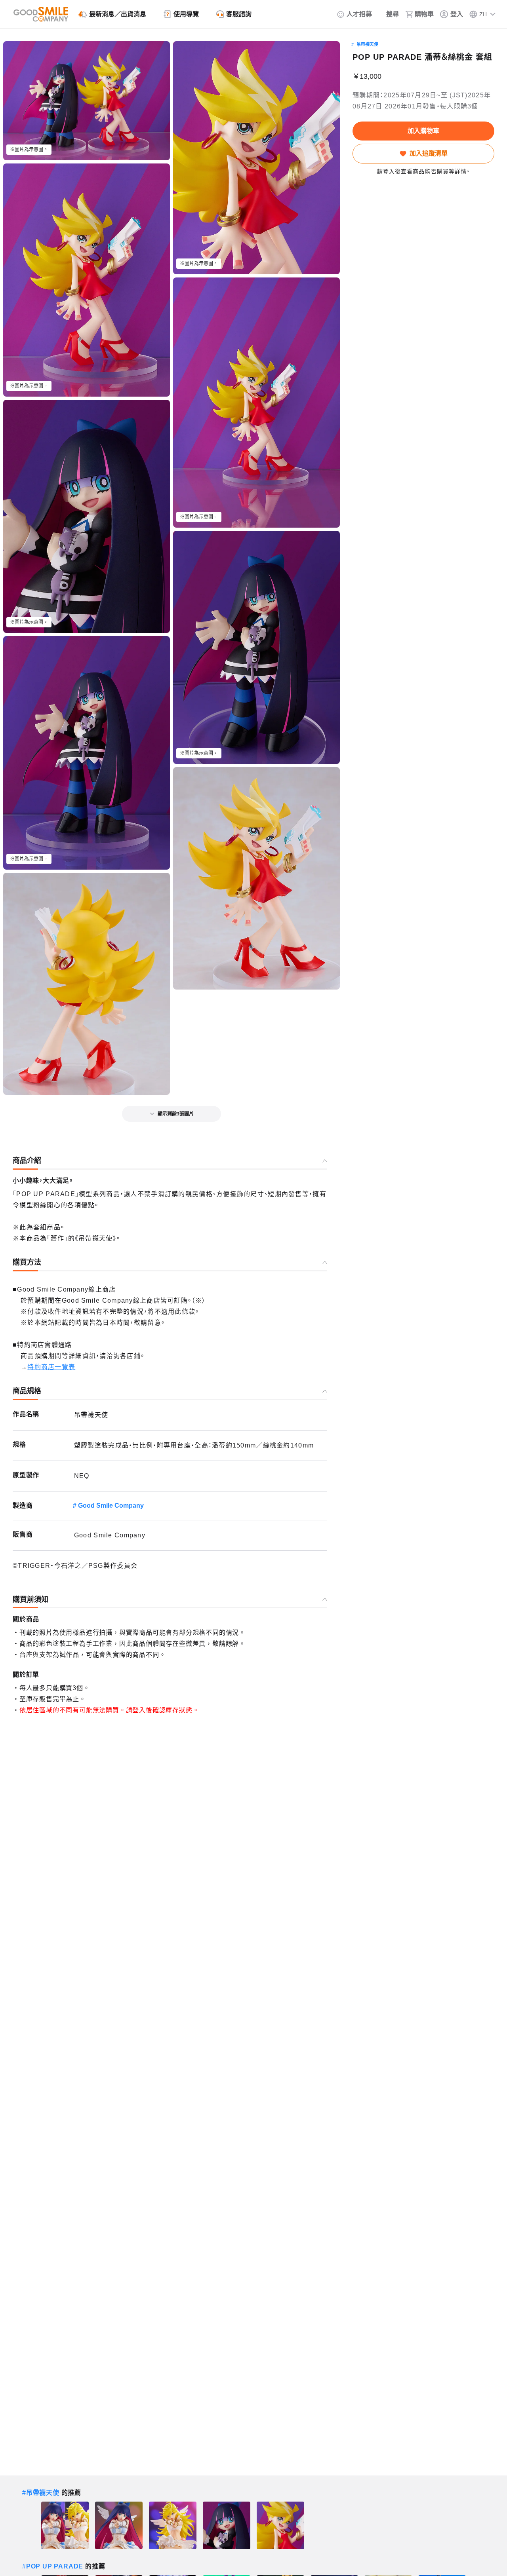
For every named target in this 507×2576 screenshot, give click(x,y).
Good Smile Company (111, 1506)
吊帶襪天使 (367, 44)
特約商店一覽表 (51, 1367)
